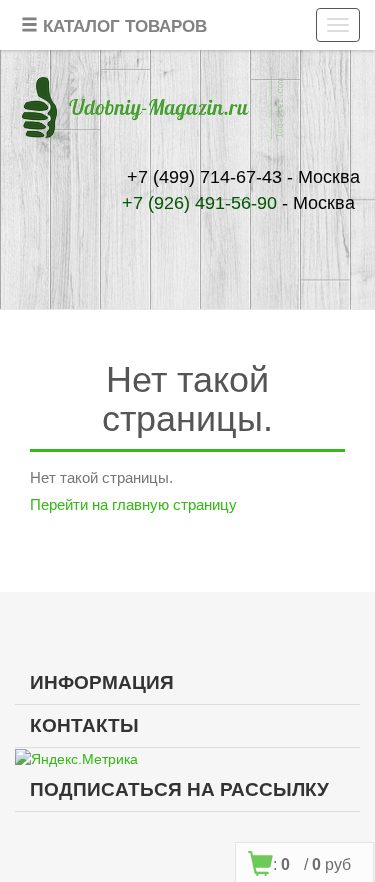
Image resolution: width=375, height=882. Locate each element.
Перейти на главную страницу (133, 504)
